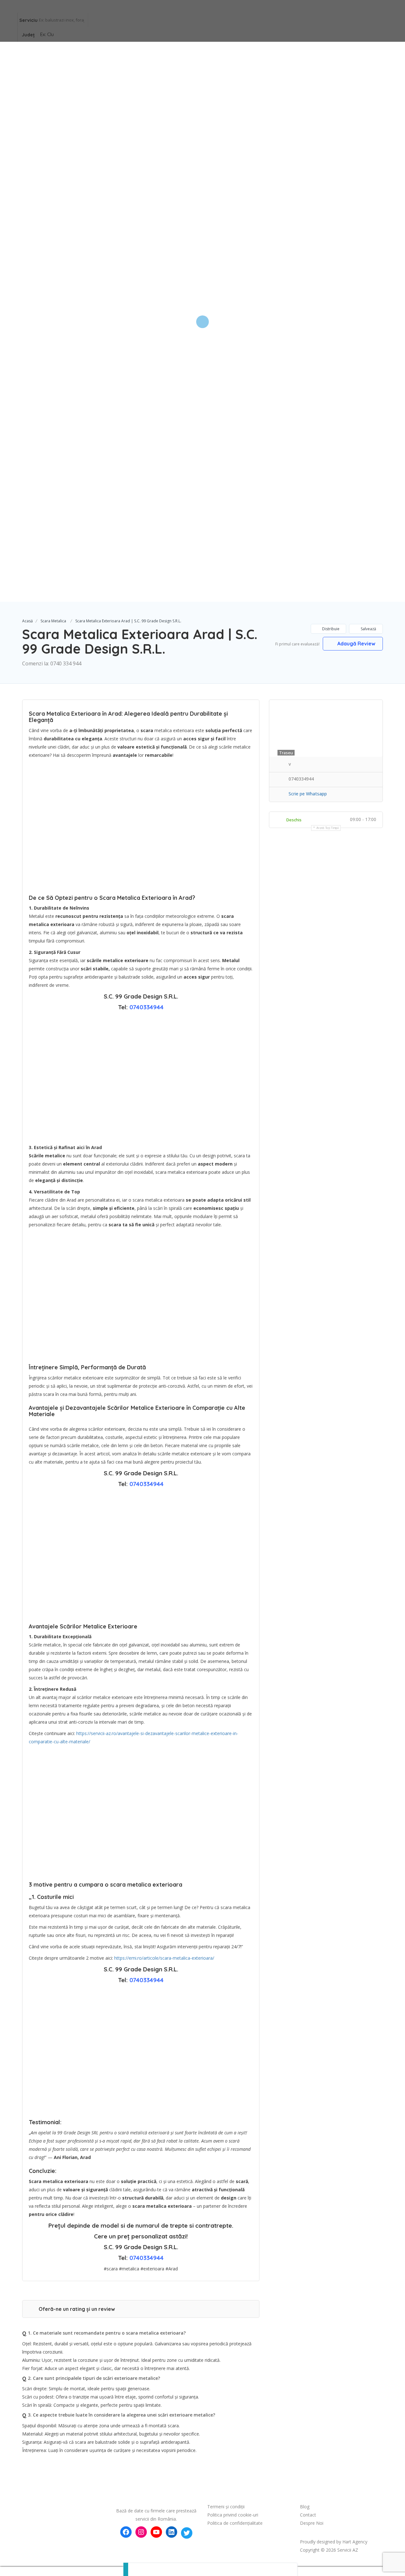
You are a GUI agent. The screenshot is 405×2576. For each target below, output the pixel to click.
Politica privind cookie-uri (233, 2515)
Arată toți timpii (328, 828)
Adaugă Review (356, 644)
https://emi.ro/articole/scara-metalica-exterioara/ (164, 1958)
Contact (308, 2515)
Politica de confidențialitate (235, 2523)
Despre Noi (312, 2523)
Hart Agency (355, 2542)
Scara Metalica (53, 621)
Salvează (368, 629)
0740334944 (146, 1007)
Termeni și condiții (226, 2507)
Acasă (28, 621)
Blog (305, 2507)
